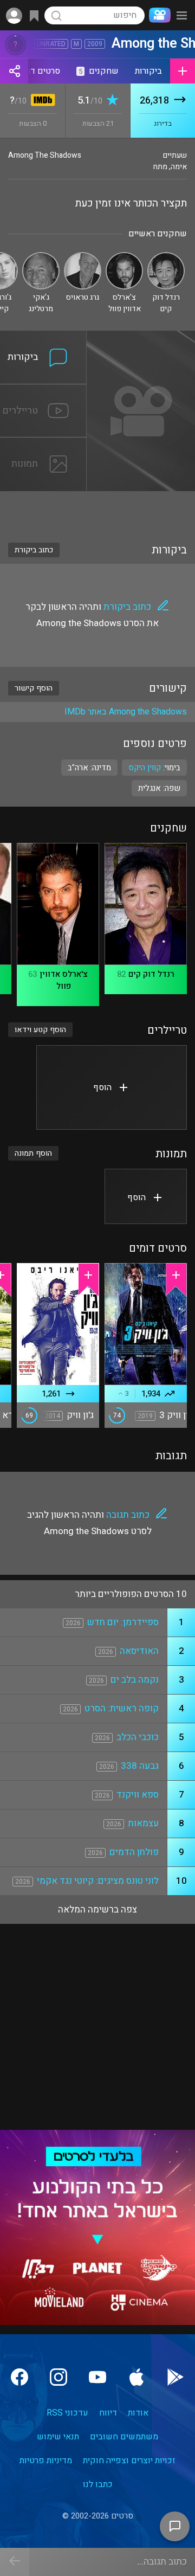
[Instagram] (58, 2377)
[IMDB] (41, 101)
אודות (138, 2413)
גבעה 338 (140, 1766)
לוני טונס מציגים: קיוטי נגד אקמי (98, 1881)
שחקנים (99, 71)
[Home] (158, 15)
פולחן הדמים (134, 1852)
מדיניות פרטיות (46, 2461)
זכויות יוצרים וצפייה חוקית (129, 2461)
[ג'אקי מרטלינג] (41, 257)
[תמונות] (43, 444)
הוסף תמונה (33, 1153)
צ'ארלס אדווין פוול (64, 980)
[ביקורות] (43, 337)
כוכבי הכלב (138, 1737)
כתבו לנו (98, 2484)
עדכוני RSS (67, 2413)
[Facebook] (19, 2377)
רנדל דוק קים (151, 974)
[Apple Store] (136, 2377)
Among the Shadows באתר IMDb (126, 712)
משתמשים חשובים (124, 2437)
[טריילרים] (43, 391)
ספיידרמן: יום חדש (123, 1622)
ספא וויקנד (138, 1795)
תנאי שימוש (58, 2437)
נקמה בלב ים (135, 1680)
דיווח (108, 2413)
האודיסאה (139, 1651)
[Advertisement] (97, 510)
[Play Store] (175, 2377)
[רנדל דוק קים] (166, 257)
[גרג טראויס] (83, 257)
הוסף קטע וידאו (40, 1030)
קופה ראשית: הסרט (122, 1708)
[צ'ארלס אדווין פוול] (124, 257)
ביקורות (148, 71)
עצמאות (143, 1823)
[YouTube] (97, 2377)
